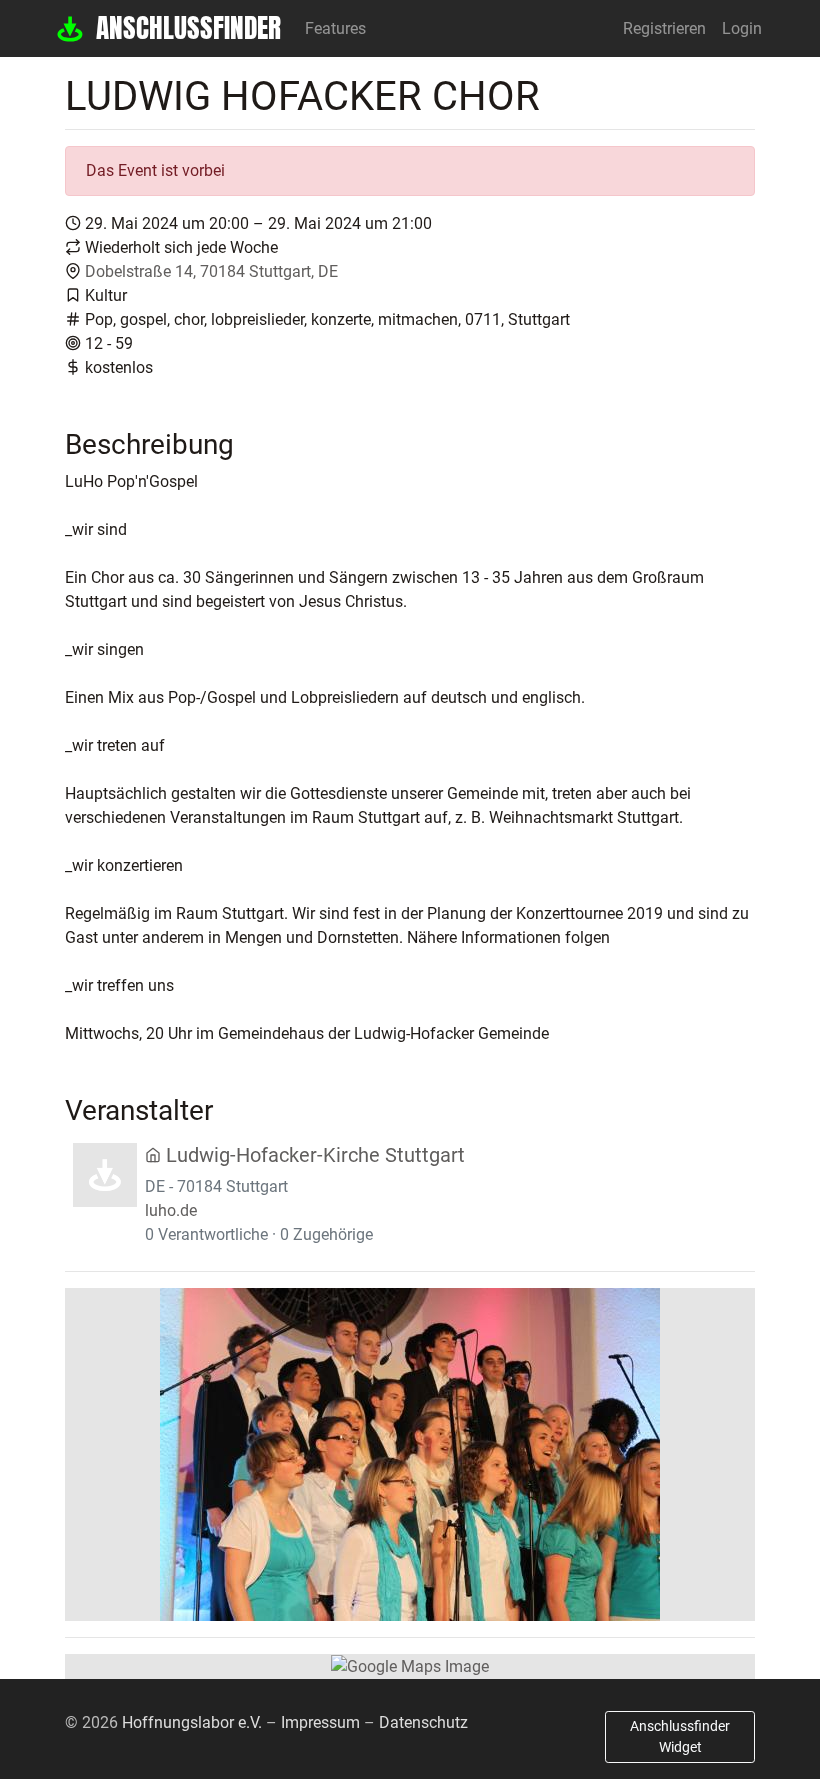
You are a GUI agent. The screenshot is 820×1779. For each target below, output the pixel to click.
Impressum (320, 1722)
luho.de (171, 1210)
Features (335, 28)
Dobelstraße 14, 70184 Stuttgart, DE (211, 271)
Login (742, 28)
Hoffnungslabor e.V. (192, 1722)
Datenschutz (423, 1722)
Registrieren (664, 28)
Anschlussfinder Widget (680, 1736)
